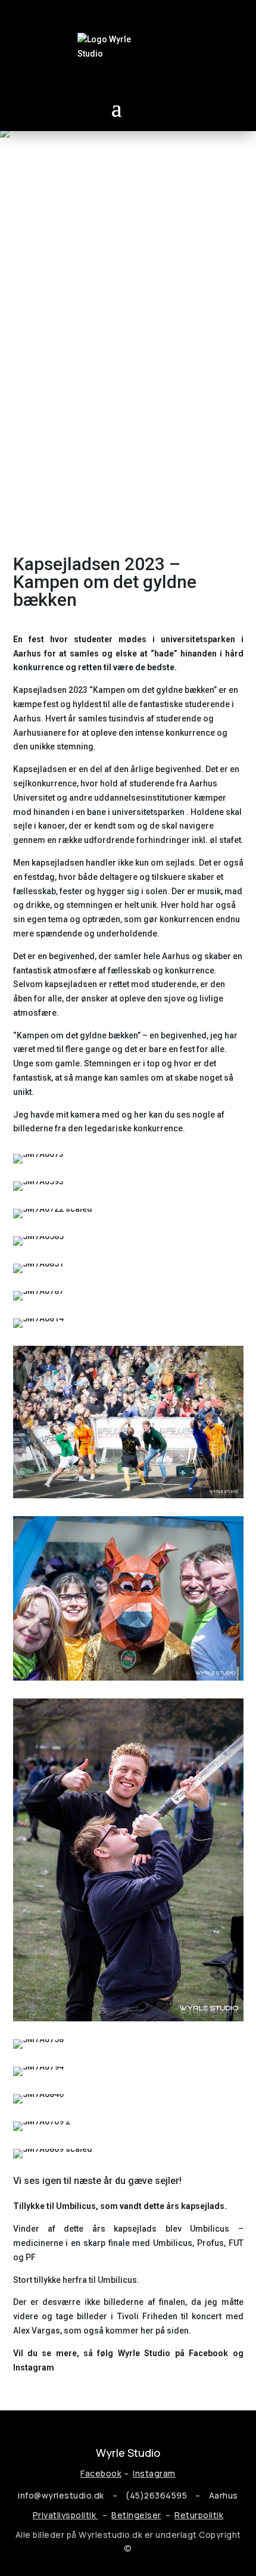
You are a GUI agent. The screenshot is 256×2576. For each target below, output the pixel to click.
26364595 (168, 2495)
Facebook (101, 2473)
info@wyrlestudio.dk (61, 2495)
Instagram (154, 2473)
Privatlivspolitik (65, 2515)
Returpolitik (199, 2515)
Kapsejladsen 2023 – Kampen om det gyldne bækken (105, 582)
